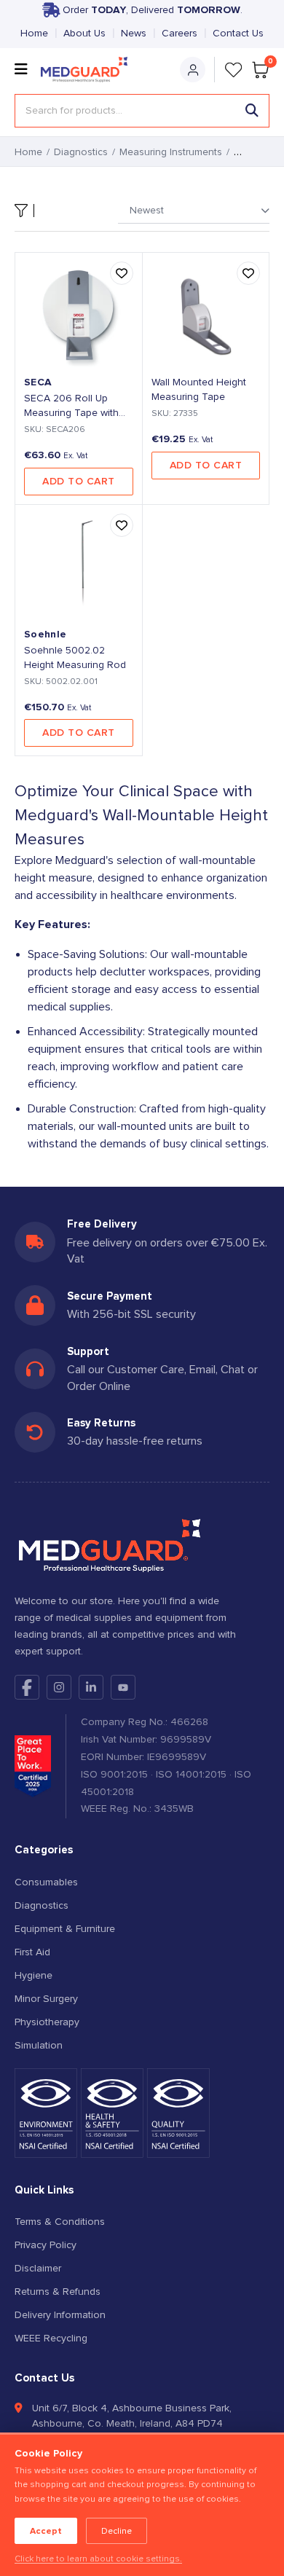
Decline (117, 2531)
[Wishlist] (234, 70)
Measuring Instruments (171, 152)
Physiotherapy (47, 2022)
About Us (84, 34)
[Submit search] (252, 111)
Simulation (39, 2046)
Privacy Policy (46, 2245)
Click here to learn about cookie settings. (98, 2559)
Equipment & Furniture (65, 1929)
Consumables (46, 1882)
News (134, 34)
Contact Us (238, 34)
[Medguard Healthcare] (88, 70)
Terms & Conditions (60, 2222)
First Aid (32, 1952)
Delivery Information (60, 2315)
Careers (180, 34)
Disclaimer (38, 2269)
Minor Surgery (46, 1999)
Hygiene (33, 1976)
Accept (46, 2531)
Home (34, 34)
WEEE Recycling (51, 2339)
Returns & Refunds (58, 2292)
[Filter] (24, 211)
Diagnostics (81, 152)
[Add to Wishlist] (122, 273)
